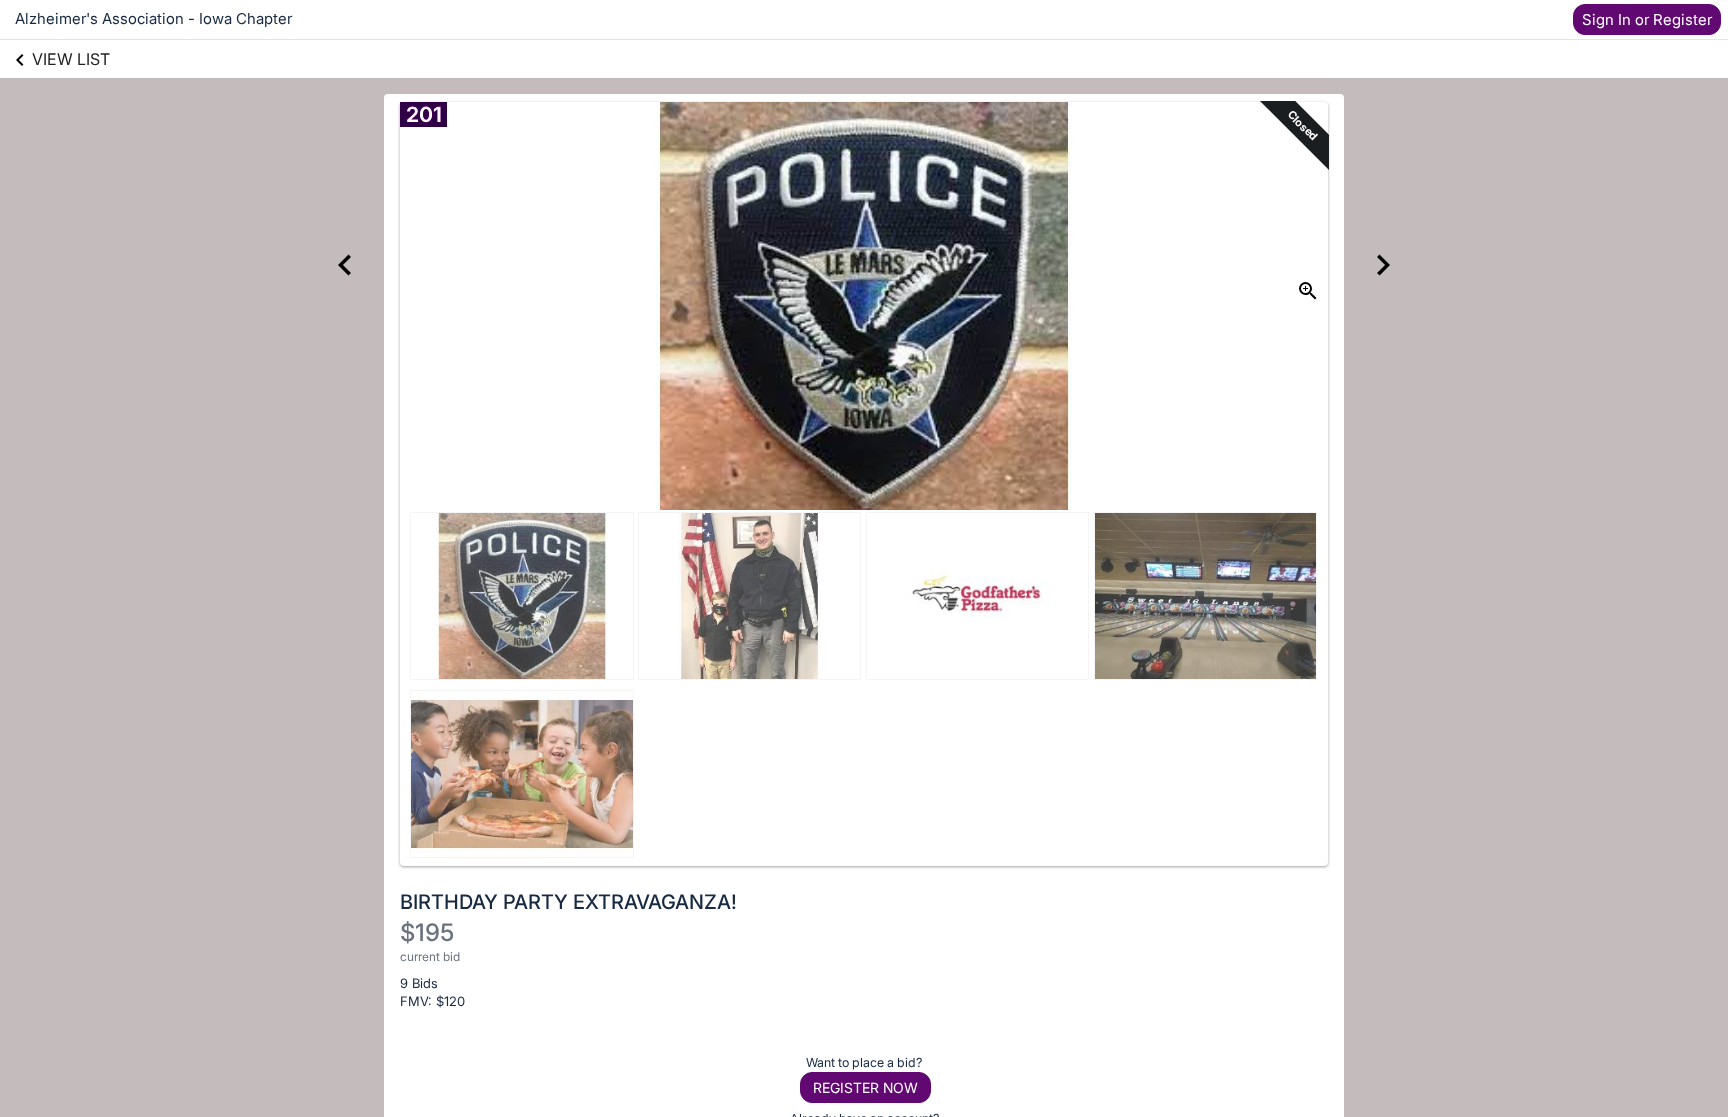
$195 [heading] (427, 932)
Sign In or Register (1647, 19)
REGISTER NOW (865, 1087)
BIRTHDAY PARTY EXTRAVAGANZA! (568, 902)
